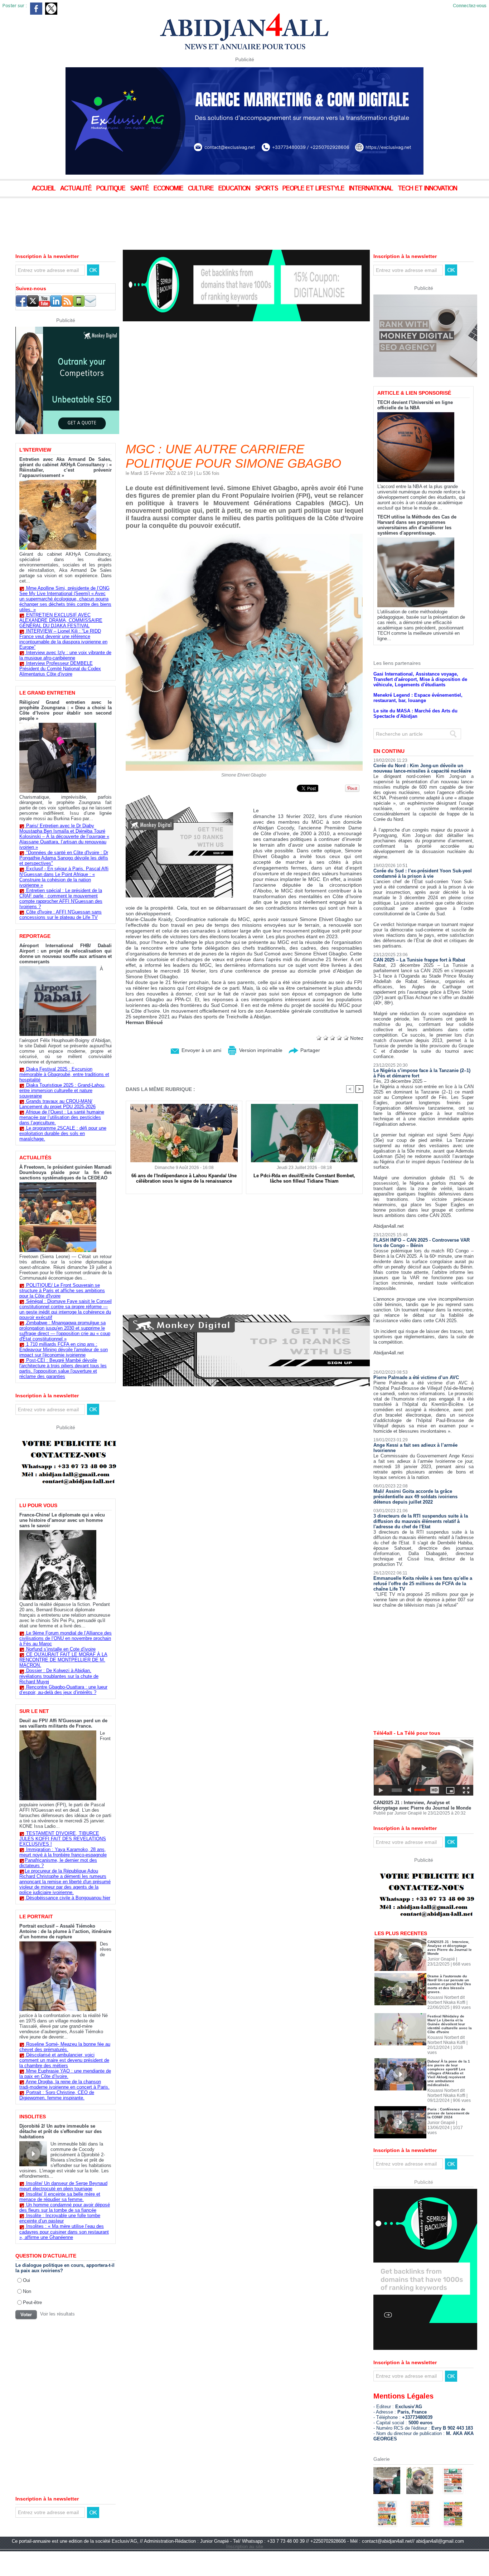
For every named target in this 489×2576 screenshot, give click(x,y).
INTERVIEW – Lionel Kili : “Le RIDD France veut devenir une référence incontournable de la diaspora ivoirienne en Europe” (63, 639)
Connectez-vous (470, 6)
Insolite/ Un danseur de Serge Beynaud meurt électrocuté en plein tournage (63, 2186)
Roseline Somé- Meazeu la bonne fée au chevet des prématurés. (65, 2047)
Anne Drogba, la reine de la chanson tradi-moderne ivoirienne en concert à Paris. (64, 2084)
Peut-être (32, 2302)
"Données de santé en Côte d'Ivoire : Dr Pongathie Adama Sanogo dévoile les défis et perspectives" (64, 858)
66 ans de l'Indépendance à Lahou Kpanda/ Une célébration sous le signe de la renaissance (184, 1178)
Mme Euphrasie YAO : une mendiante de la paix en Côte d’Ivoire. (65, 2074)
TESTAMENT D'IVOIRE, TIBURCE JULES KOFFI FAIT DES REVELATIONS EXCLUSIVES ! (63, 1839)
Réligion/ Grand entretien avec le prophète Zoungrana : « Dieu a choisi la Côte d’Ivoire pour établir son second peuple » (66, 710)
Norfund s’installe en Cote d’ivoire (61, 1649)
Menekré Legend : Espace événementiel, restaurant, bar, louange (418, 722)
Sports (267, 189)
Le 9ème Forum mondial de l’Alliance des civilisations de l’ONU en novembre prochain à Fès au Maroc (66, 1638)
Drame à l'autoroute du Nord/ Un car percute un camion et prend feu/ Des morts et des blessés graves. (449, 2009)
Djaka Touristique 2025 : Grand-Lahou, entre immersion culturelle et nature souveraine (62, 1090)
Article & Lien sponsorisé (414, 418)
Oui (26, 2280)
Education (235, 189)
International (372, 189)
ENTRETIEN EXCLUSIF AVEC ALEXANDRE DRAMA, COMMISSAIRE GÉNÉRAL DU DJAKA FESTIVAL (61, 620)
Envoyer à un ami (201, 1050)
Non (27, 2291)
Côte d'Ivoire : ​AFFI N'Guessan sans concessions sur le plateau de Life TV (60, 915)
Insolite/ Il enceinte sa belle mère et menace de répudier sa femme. (60, 2197)
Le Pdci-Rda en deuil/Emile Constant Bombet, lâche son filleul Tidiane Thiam (304, 1178)
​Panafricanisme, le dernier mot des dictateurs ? (58, 1863)
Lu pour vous (38, 1505)
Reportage (35, 936)
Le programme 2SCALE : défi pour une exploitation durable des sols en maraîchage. (63, 1133)
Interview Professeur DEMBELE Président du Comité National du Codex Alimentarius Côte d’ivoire (60, 669)
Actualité (77, 189)
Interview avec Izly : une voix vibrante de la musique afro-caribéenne (65, 655)
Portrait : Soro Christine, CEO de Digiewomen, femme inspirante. (57, 2095)
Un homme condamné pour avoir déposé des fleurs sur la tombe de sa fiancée (65, 2207)
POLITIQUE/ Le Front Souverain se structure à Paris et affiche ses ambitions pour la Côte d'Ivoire (62, 1291)
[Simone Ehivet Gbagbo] (244, 536)
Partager (309, 1050)
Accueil (45, 189)
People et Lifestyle (314, 189)
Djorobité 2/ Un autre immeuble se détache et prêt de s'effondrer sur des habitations (60, 2131)
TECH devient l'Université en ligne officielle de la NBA (415, 430)
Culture (202, 189)
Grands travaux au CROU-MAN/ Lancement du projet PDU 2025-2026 (57, 1104)
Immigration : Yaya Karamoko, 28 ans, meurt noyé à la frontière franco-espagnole (63, 1852)
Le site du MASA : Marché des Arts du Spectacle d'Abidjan (415, 738)
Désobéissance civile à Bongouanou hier (68, 1898)
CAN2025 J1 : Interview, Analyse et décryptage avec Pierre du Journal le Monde (422, 1830)
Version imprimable (260, 1050)
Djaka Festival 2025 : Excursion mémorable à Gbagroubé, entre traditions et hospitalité (64, 1074)
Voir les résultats (57, 2314)
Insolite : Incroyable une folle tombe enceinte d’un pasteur (60, 2218)
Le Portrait (36, 1917)
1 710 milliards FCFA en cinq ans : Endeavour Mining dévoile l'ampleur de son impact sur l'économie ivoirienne (64, 1350)
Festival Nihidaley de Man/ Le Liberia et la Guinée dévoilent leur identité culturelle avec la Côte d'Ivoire (450, 2049)
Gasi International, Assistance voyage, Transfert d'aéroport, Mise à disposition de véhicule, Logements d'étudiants (420, 704)
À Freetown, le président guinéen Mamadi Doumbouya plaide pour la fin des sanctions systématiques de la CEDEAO (66, 1172)
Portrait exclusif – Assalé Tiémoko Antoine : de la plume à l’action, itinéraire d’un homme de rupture (65, 1931)
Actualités (35, 1158)
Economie (169, 189)
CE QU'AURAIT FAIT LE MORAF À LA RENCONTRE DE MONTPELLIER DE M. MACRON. (63, 1660)
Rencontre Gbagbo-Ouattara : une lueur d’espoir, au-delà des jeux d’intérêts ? (63, 1690)
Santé (140, 189)
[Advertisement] (179, 218)
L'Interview (35, 450)
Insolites (33, 2117)
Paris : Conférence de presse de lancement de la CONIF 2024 (449, 2138)
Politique (112, 189)
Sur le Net (34, 1711)
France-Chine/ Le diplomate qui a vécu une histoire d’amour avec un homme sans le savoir (62, 1520)
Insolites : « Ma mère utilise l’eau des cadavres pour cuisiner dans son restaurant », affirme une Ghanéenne (64, 2232)
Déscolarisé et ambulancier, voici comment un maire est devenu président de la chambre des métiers (64, 2060)
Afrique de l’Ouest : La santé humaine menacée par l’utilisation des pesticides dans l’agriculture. (62, 1117)
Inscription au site (245, 2571)
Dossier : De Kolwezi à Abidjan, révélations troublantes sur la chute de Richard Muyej (59, 1676)
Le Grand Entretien (47, 693)
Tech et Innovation (427, 189)
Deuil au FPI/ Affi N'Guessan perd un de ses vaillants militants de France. (63, 1723)
